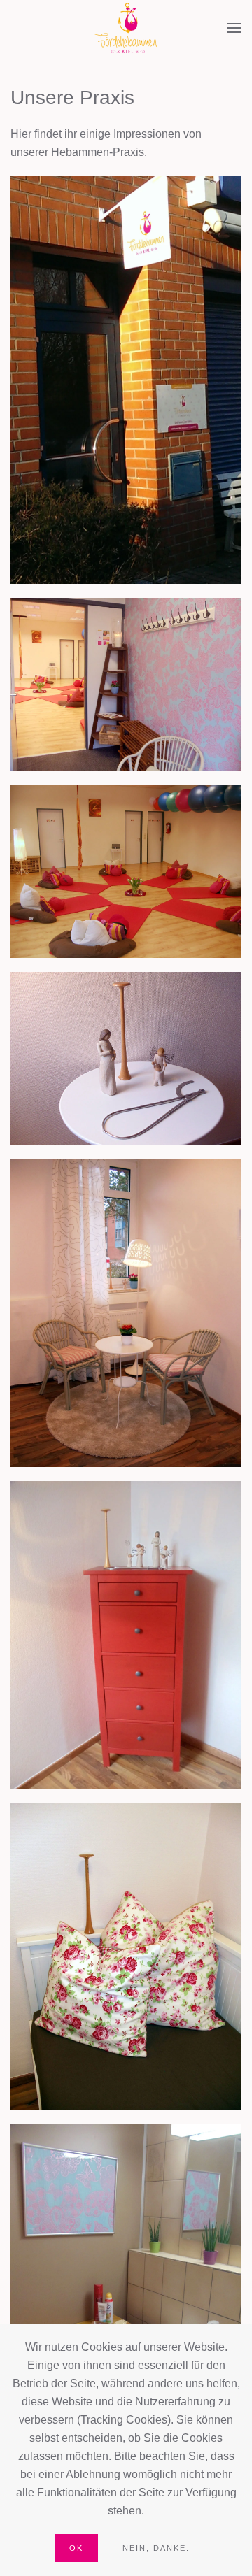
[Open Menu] (234, 28)
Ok (76, 2548)
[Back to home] (126, 28)
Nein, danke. (156, 2548)
